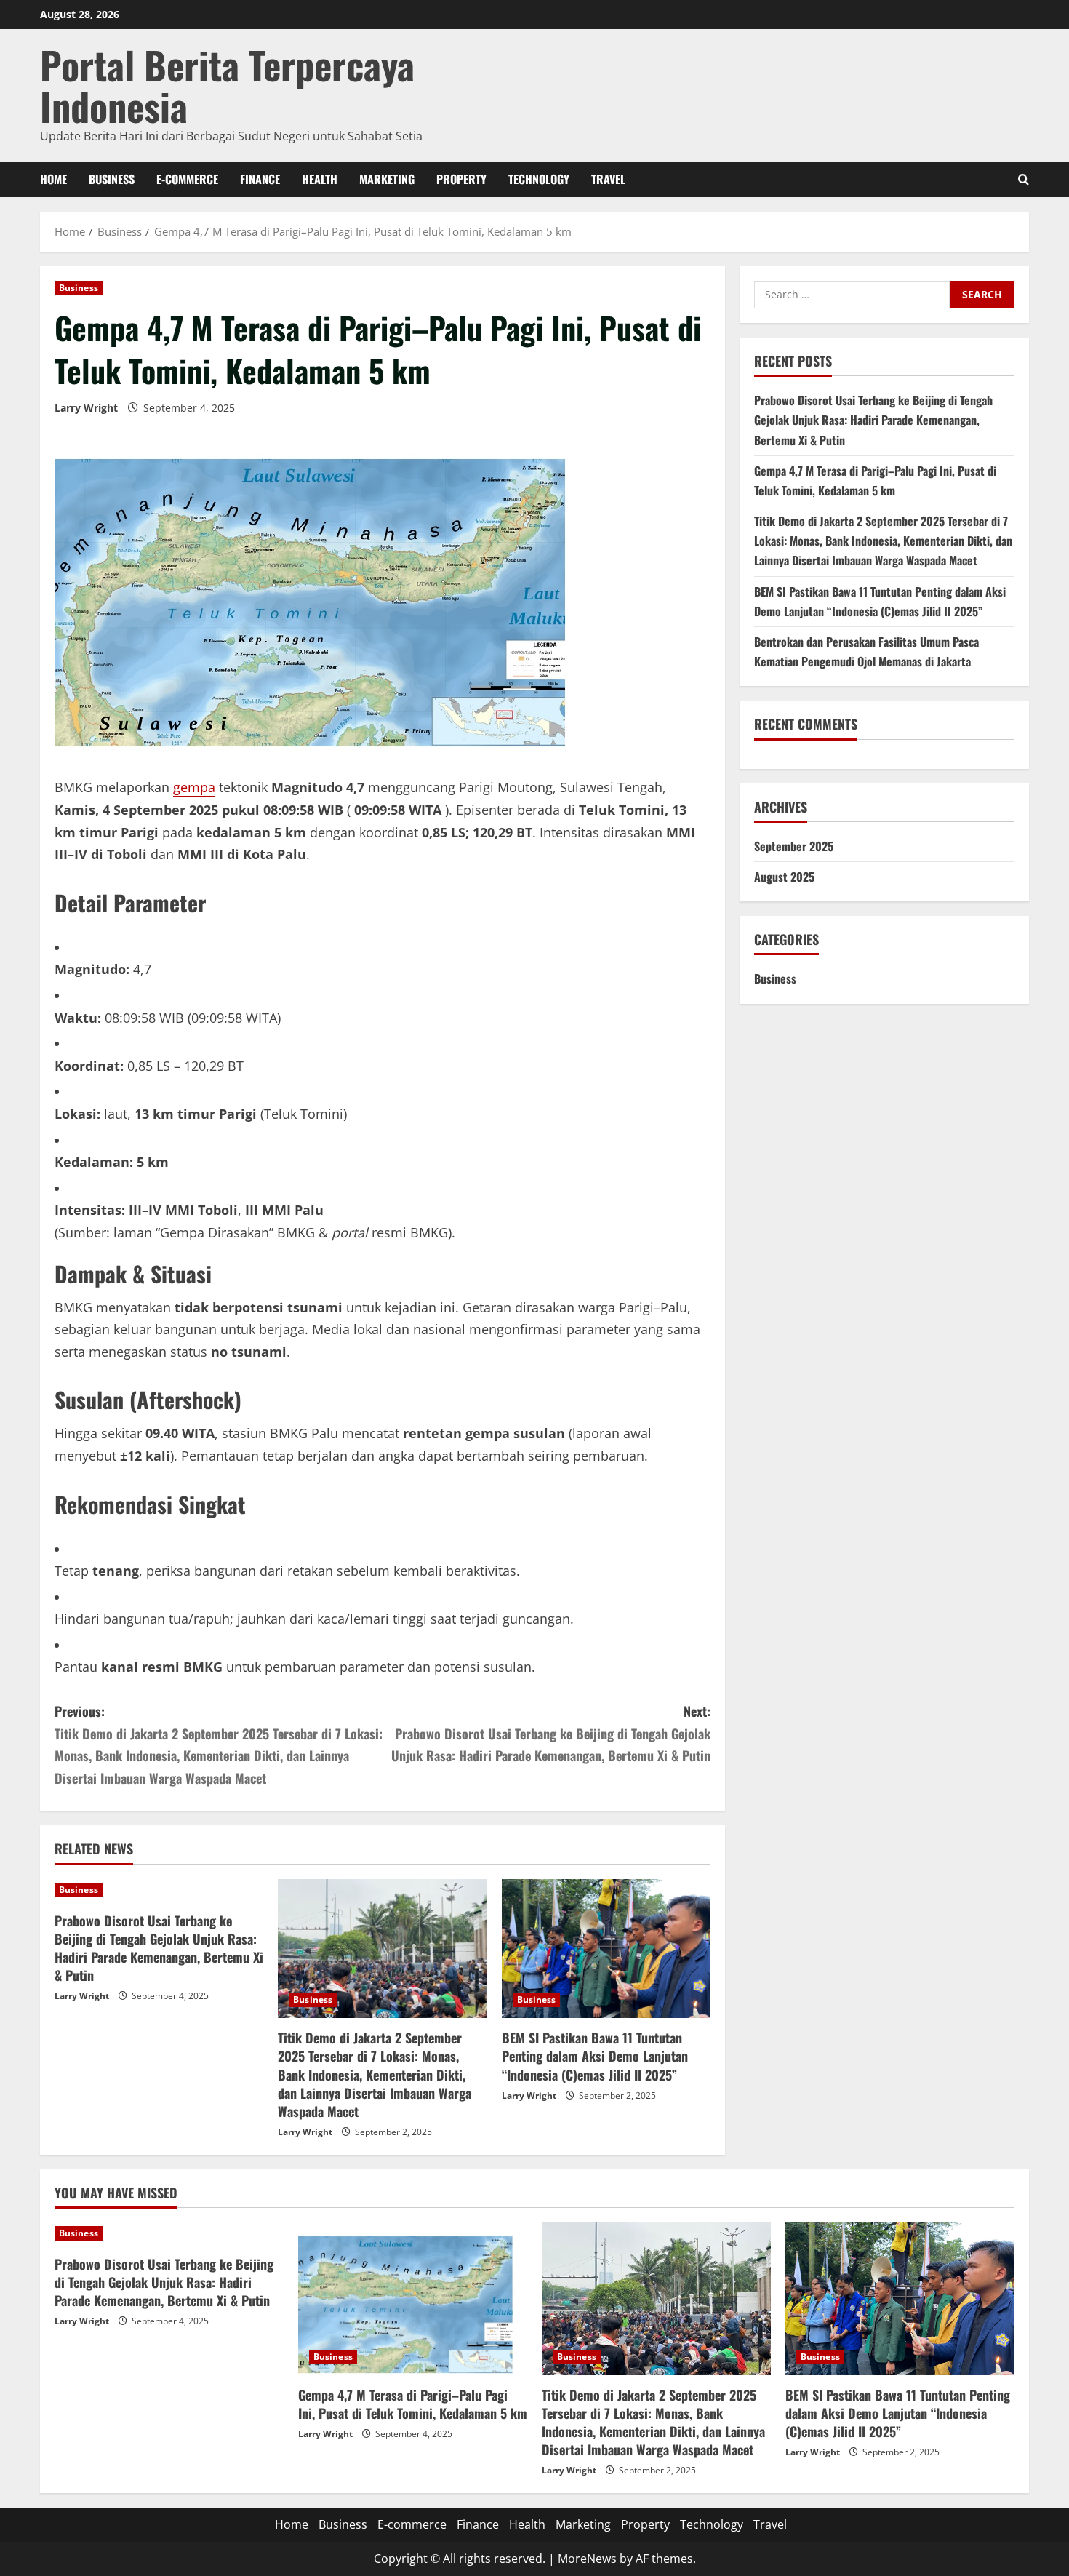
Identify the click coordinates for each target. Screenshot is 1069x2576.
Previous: (219, 1744)
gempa (194, 787)
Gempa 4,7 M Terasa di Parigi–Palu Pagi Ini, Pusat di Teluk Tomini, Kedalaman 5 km (413, 2404)
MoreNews (587, 2559)
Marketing (387, 179)
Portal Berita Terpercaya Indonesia (227, 85)
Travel (608, 179)
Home (53, 179)
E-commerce (187, 179)
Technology (539, 179)
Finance (260, 179)
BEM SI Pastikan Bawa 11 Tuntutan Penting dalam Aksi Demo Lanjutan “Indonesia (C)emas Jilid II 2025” (595, 2056)
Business (112, 179)
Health (320, 179)
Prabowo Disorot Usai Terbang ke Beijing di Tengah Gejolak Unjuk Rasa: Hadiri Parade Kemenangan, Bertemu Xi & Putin (159, 1948)
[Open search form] (1024, 179)
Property (461, 179)
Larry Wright (86, 408)
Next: (551, 1733)
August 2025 (784, 877)
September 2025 (794, 846)
